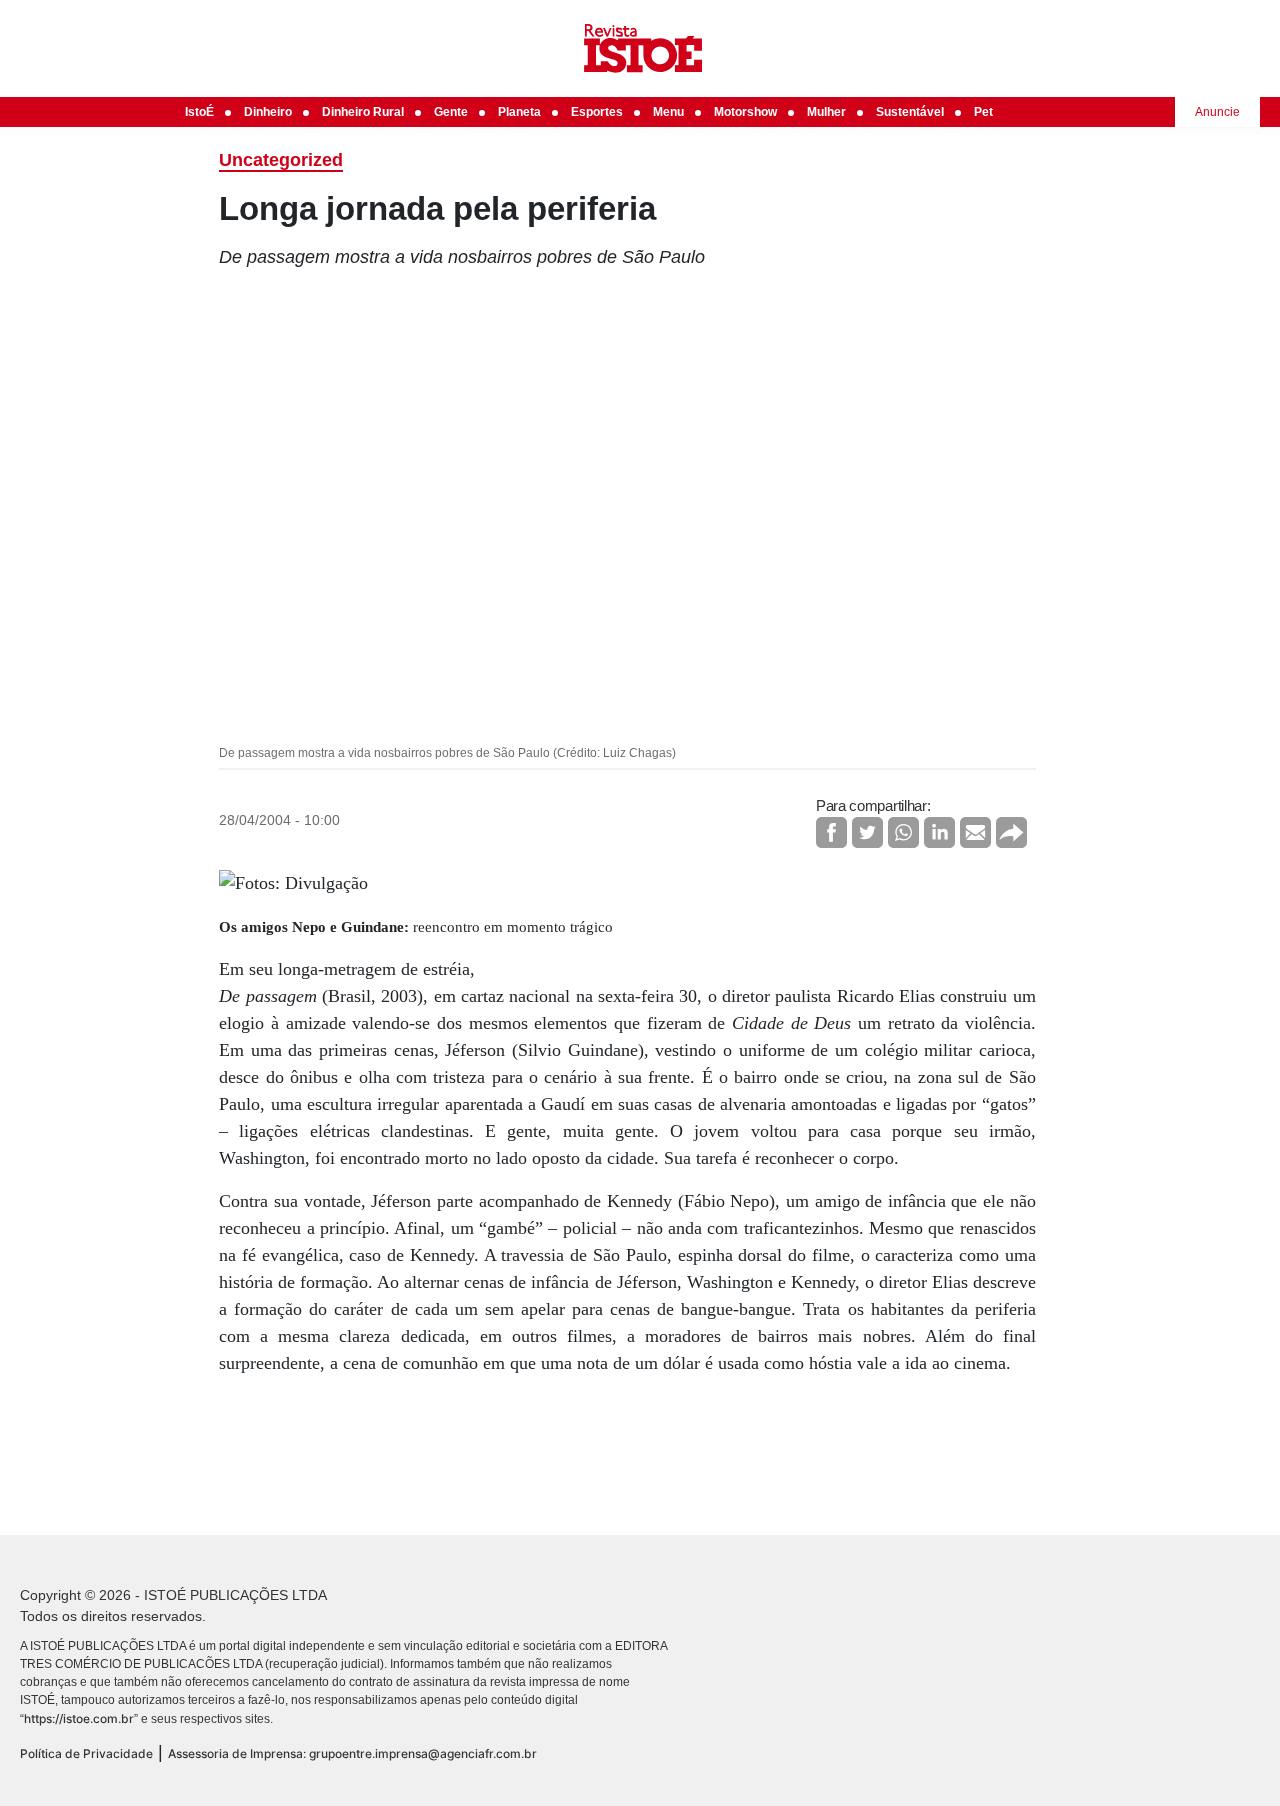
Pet (983, 112)
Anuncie (1217, 112)
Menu (668, 112)
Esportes (597, 112)
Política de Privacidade (86, 1753)
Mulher (826, 112)
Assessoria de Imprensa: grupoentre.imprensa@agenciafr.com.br (352, 1753)
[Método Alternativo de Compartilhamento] (1011, 832)
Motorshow (745, 112)
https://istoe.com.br (79, 1718)
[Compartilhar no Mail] (975, 832)
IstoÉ (199, 112)
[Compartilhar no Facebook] (831, 832)
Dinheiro (268, 112)
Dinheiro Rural (363, 112)
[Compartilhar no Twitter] (867, 832)
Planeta (519, 112)
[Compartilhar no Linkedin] (939, 832)
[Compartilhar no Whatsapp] (903, 832)
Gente (451, 112)
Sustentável (910, 112)
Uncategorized (281, 160)
